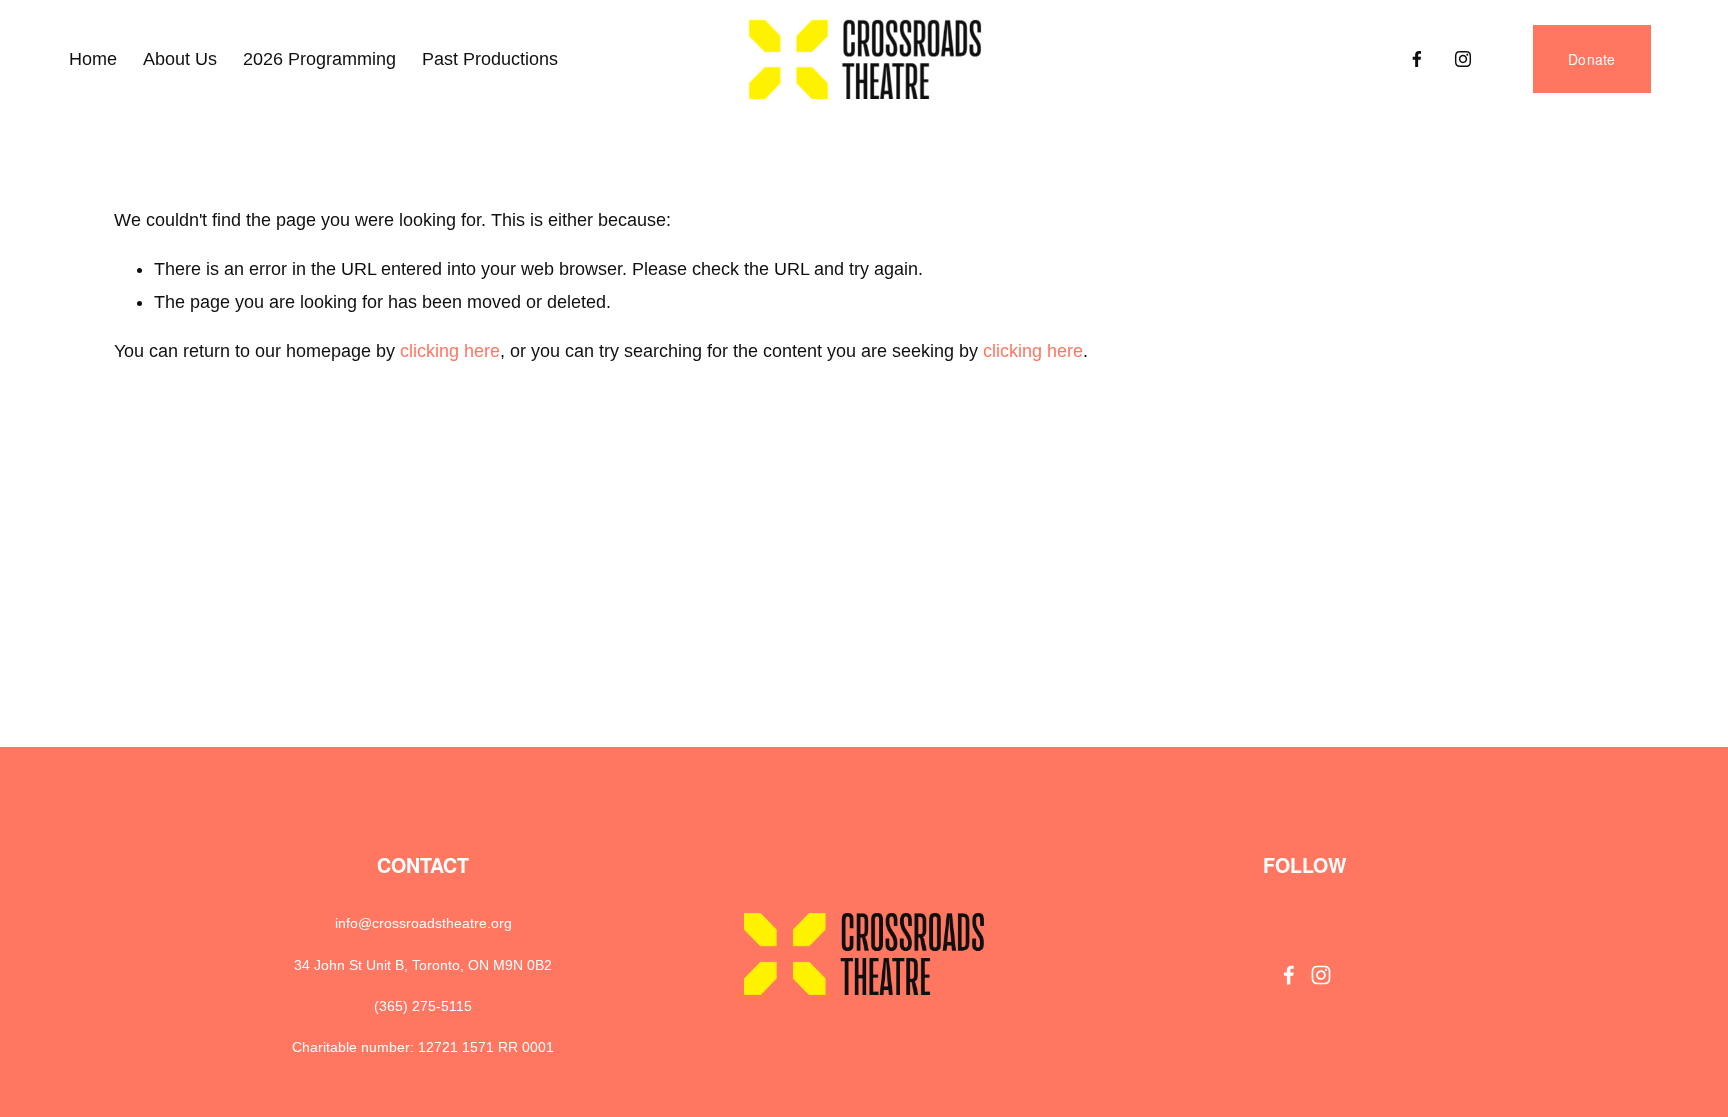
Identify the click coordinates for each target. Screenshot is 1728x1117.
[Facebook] (1417, 59)
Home (93, 59)
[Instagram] (1463, 59)
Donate (1592, 59)
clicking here (450, 351)
